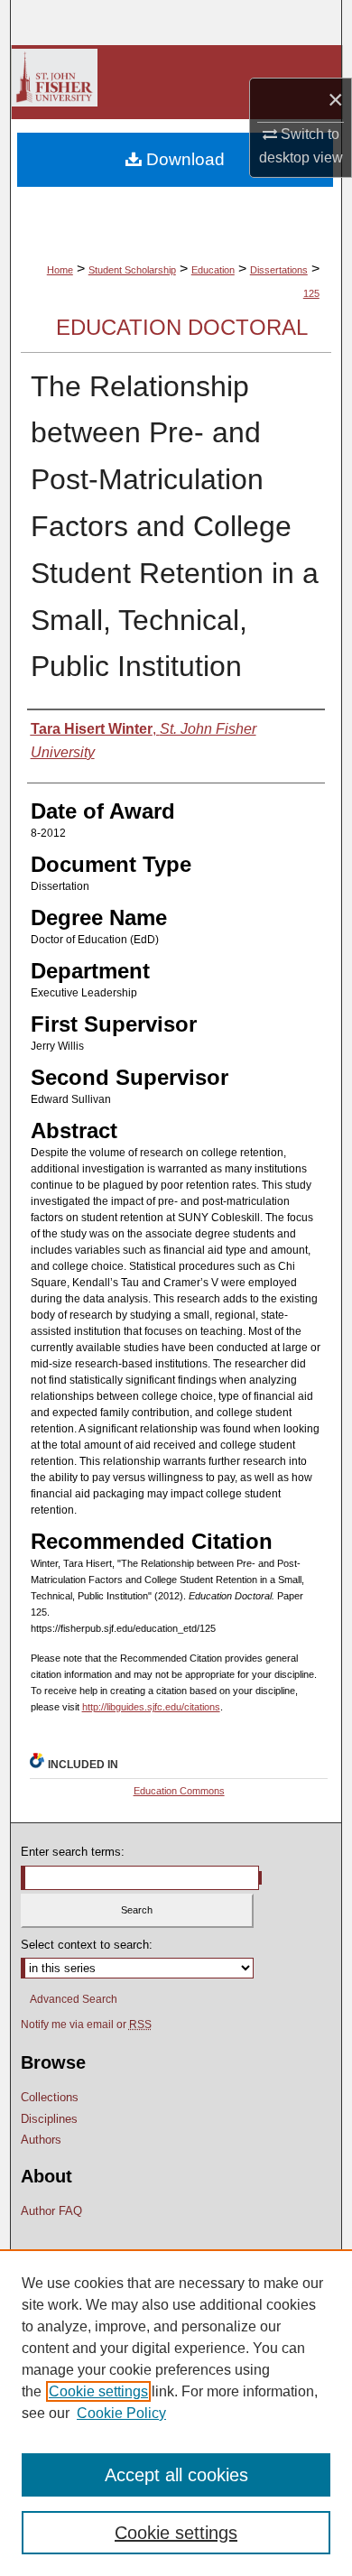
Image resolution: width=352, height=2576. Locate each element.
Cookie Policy (121, 2413)
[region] (176, 2413)
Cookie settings (98, 2391)
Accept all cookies (176, 2475)
